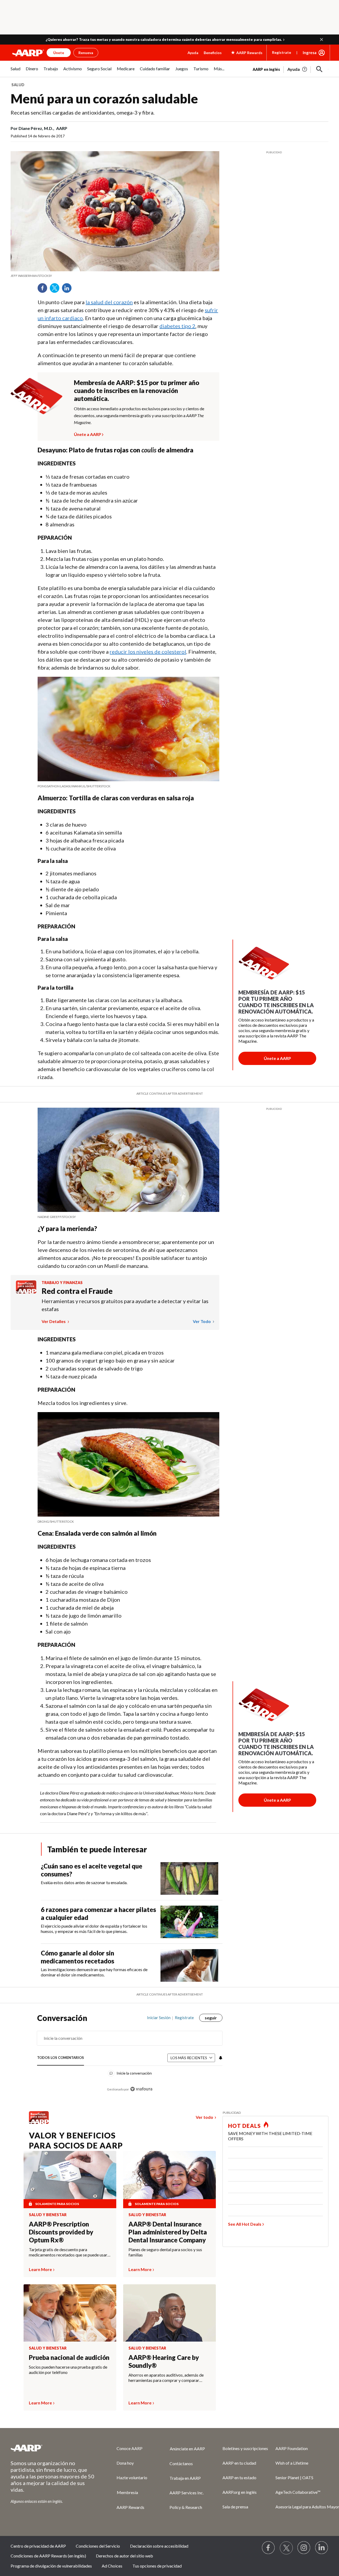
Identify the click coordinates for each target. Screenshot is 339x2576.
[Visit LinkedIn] (322, 2548)
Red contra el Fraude (77, 1291)
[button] (322, 40)
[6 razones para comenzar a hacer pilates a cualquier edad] (189, 1922)
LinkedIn (69, 290)
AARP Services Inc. (187, 2493)
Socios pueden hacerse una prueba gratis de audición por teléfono (68, 2370)
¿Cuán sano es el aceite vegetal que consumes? (92, 1870)
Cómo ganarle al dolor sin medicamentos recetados (77, 1957)
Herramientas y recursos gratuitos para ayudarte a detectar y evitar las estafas (125, 1305)
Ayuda (193, 53)
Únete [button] (59, 53)
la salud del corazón (109, 302)
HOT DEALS (244, 2126)
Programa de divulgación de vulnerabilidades (51, 2566)
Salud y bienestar (48, 2215)
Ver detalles (54, 1321)
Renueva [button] (86, 53)
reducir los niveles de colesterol (148, 652)
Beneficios (213, 53)
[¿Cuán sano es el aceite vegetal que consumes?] (189, 1878)
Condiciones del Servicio (98, 2546)
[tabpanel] (291, 69)
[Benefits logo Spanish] (26, 1292)
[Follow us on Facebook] (269, 2548)
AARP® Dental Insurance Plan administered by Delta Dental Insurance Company (168, 2232)
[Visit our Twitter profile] (286, 2548)
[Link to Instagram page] (304, 2548)
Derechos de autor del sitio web (124, 2556)
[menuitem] (15, 71)
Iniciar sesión (159, 2018)
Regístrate (282, 52)
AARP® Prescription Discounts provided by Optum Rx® (61, 2232)
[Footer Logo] (53, 2448)
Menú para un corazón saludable (104, 99)
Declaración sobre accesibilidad (159, 2546)
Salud (18, 85)
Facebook (44, 290)
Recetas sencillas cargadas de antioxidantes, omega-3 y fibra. (82, 112)
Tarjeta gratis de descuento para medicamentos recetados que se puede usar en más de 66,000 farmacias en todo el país (68, 2252)
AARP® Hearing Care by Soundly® (164, 2361)
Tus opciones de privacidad (157, 2566)
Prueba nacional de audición (69, 2357)
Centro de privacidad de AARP (38, 2546)
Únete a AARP (88, 434)
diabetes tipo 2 (177, 326)
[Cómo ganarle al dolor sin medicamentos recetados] (189, 1965)
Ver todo (202, 1321)
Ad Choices (112, 2566)
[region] (130, 2056)
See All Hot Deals (245, 2224)
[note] (115, 276)
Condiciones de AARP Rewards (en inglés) (48, 2556)
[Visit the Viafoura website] (141, 2089)
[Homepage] (28, 53)
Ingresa (310, 53)
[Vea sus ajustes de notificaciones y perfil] (220, 2058)
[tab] (61, 2058)
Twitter (56, 290)
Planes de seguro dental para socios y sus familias (165, 2252)
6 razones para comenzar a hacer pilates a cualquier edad (98, 1913)
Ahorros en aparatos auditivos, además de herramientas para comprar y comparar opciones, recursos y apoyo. (166, 2378)
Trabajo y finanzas (62, 1283)
